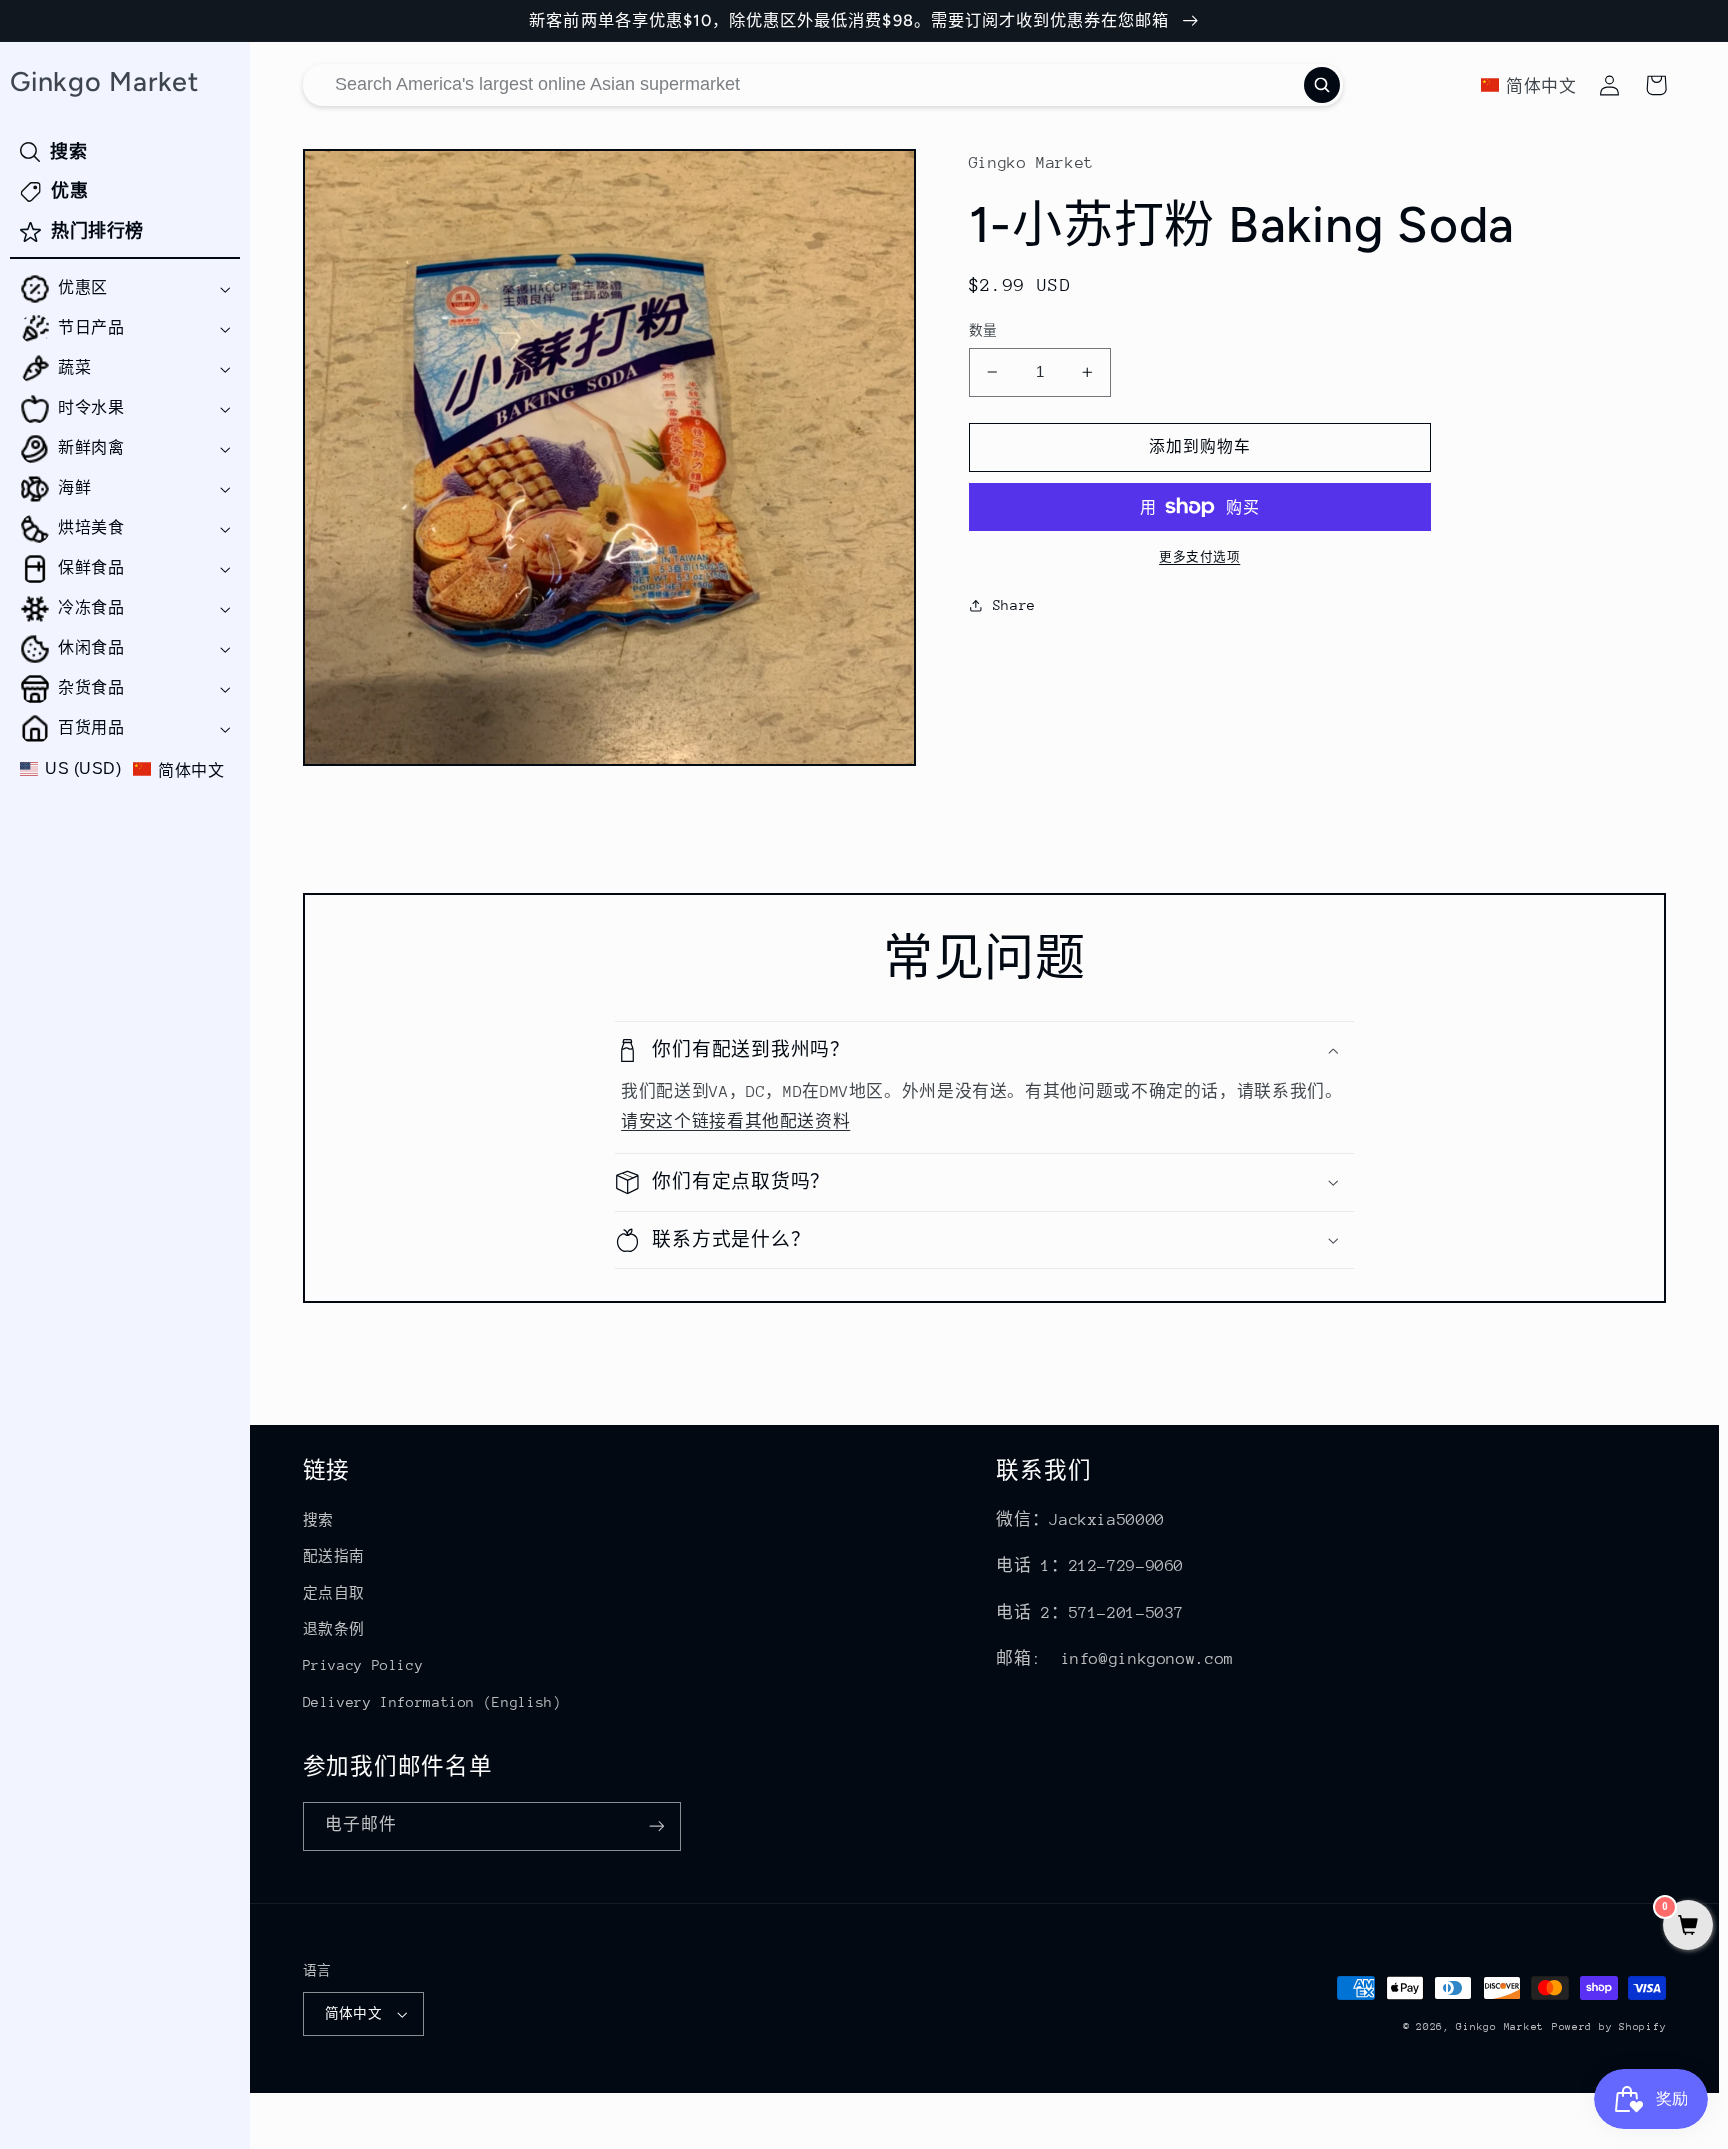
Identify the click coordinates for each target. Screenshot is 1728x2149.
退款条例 (334, 1629)
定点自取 (334, 1593)
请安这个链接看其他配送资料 (735, 1122)
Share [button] (1014, 605)
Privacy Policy (363, 1665)
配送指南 (334, 1556)
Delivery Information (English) (432, 1702)
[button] (125, 289)
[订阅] (656, 1826)
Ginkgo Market (1500, 2027)
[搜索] (1322, 85)
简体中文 (354, 2013)
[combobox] (823, 85)
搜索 (318, 1520)
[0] (1688, 1927)
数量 (983, 330)
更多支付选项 (1199, 557)
